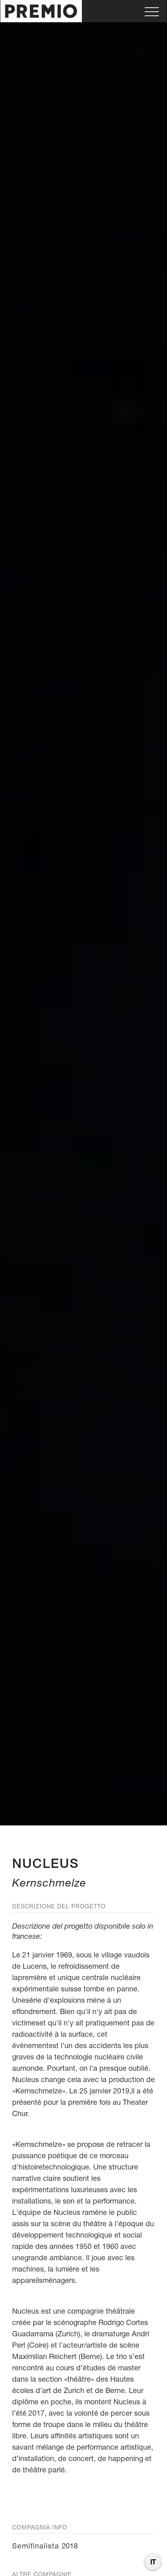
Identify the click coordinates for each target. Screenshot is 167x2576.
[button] (152, 11)
